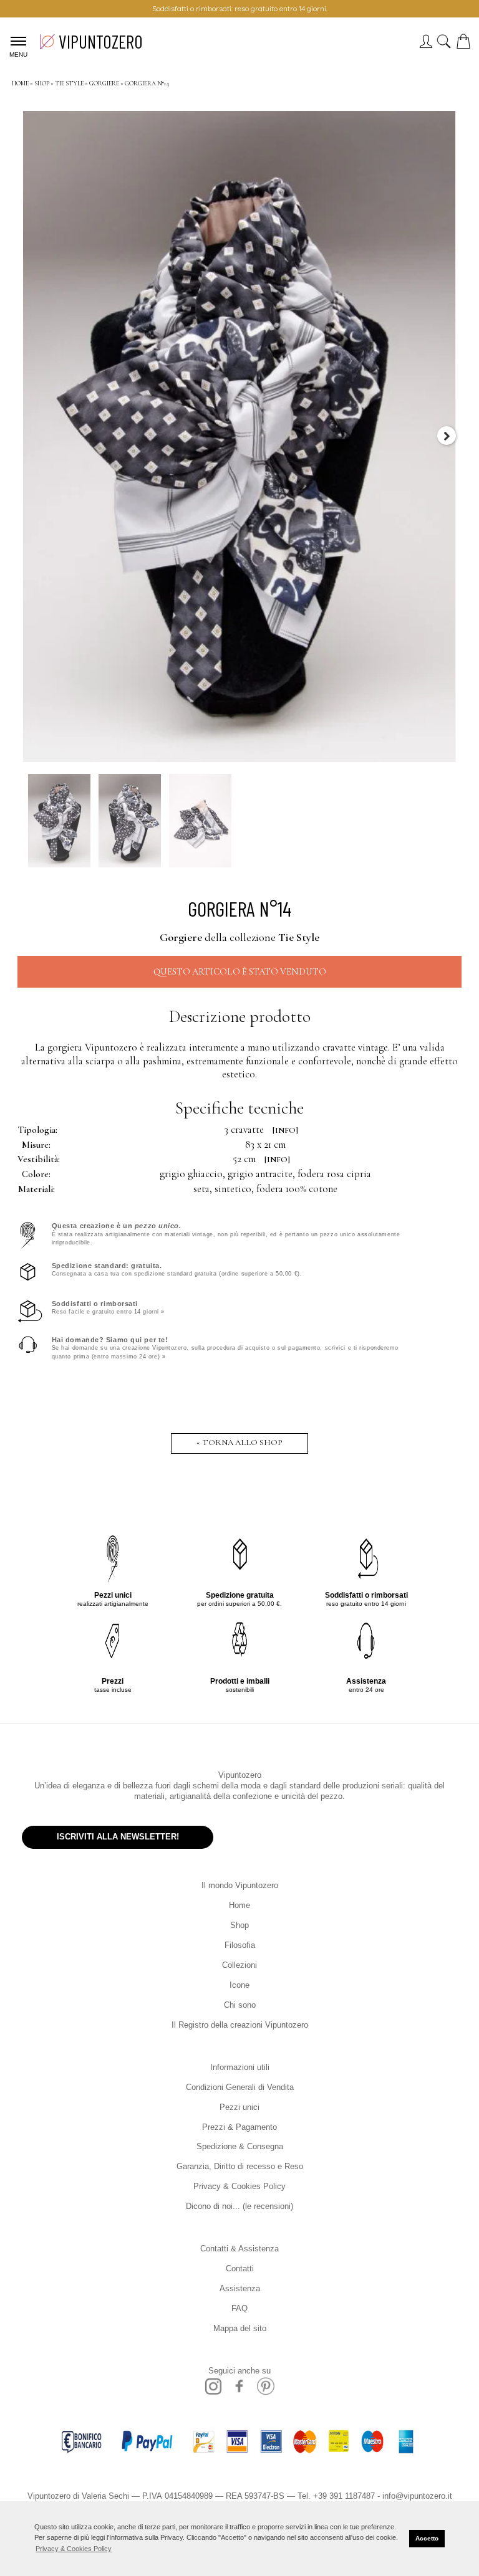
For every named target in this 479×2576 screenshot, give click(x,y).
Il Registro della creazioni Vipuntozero (240, 2025)
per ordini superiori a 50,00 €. (239, 1599)
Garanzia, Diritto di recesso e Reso (240, 2166)
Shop (239, 1925)
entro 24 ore (366, 1685)
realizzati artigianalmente (113, 1599)
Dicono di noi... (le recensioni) (239, 2206)
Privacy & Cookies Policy (239, 2186)
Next (447, 436)
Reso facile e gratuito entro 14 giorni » (108, 1307)
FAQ (239, 2308)
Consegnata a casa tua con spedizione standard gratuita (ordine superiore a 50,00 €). (177, 1269)
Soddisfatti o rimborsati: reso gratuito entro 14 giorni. (240, 8)
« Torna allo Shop (239, 1443)
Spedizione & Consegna (240, 2146)
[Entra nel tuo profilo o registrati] (426, 45)
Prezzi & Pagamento (239, 2127)
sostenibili (240, 1685)
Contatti (240, 2268)
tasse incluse (113, 1685)
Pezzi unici (239, 2107)
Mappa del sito (240, 2328)
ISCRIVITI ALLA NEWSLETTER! (118, 1837)
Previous (32, 436)
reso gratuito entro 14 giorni (366, 1599)
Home (239, 1905)
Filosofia (240, 1945)
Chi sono (240, 2005)
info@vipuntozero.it (417, 2496)
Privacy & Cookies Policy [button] (74, 2549)
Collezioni (239, 1965)
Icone (239, 1985)
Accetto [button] (427, 2538)
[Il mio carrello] (466, 45)
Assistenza (240, 2288)
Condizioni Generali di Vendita (240, 2087)
